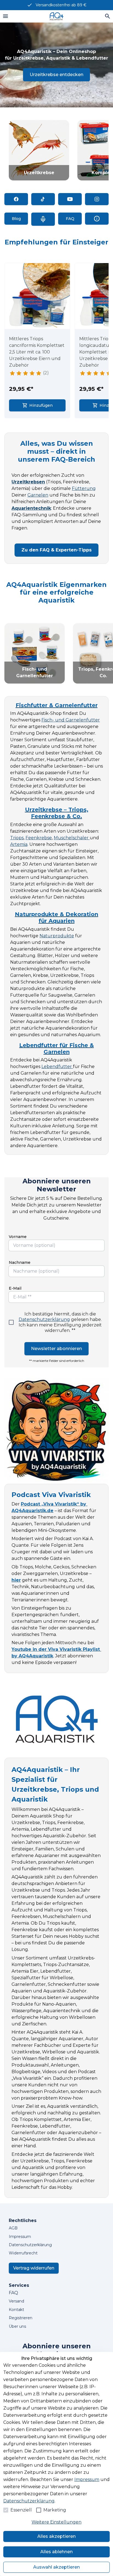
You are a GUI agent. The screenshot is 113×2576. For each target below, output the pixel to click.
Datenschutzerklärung (44, 1319)
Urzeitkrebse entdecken (56, 75)
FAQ (13, 2293)
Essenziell (21, 2510)
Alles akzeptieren (56, 2536)
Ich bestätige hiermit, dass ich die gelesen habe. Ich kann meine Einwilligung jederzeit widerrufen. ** (60, 1322)
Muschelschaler (72, 838)
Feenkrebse (39, 838)
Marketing (55, 2510)
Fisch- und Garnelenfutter (71, 720)
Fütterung (84, 488)
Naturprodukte (57, 936)
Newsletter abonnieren (56, 1349)
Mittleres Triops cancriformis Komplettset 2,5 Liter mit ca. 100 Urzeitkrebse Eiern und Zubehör (37, 352)
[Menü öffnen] (5, 16)
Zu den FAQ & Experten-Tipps (56, 550)
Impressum (87, 2479)
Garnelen (38, 495)
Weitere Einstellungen (56, 2522)
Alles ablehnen (56, 2552)
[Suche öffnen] (108, 16)
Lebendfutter (57, 1067)
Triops (17, 838)
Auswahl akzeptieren (56, 2567)
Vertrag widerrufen (34, 2268)
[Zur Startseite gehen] (56, 16)
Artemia (19, 844)
